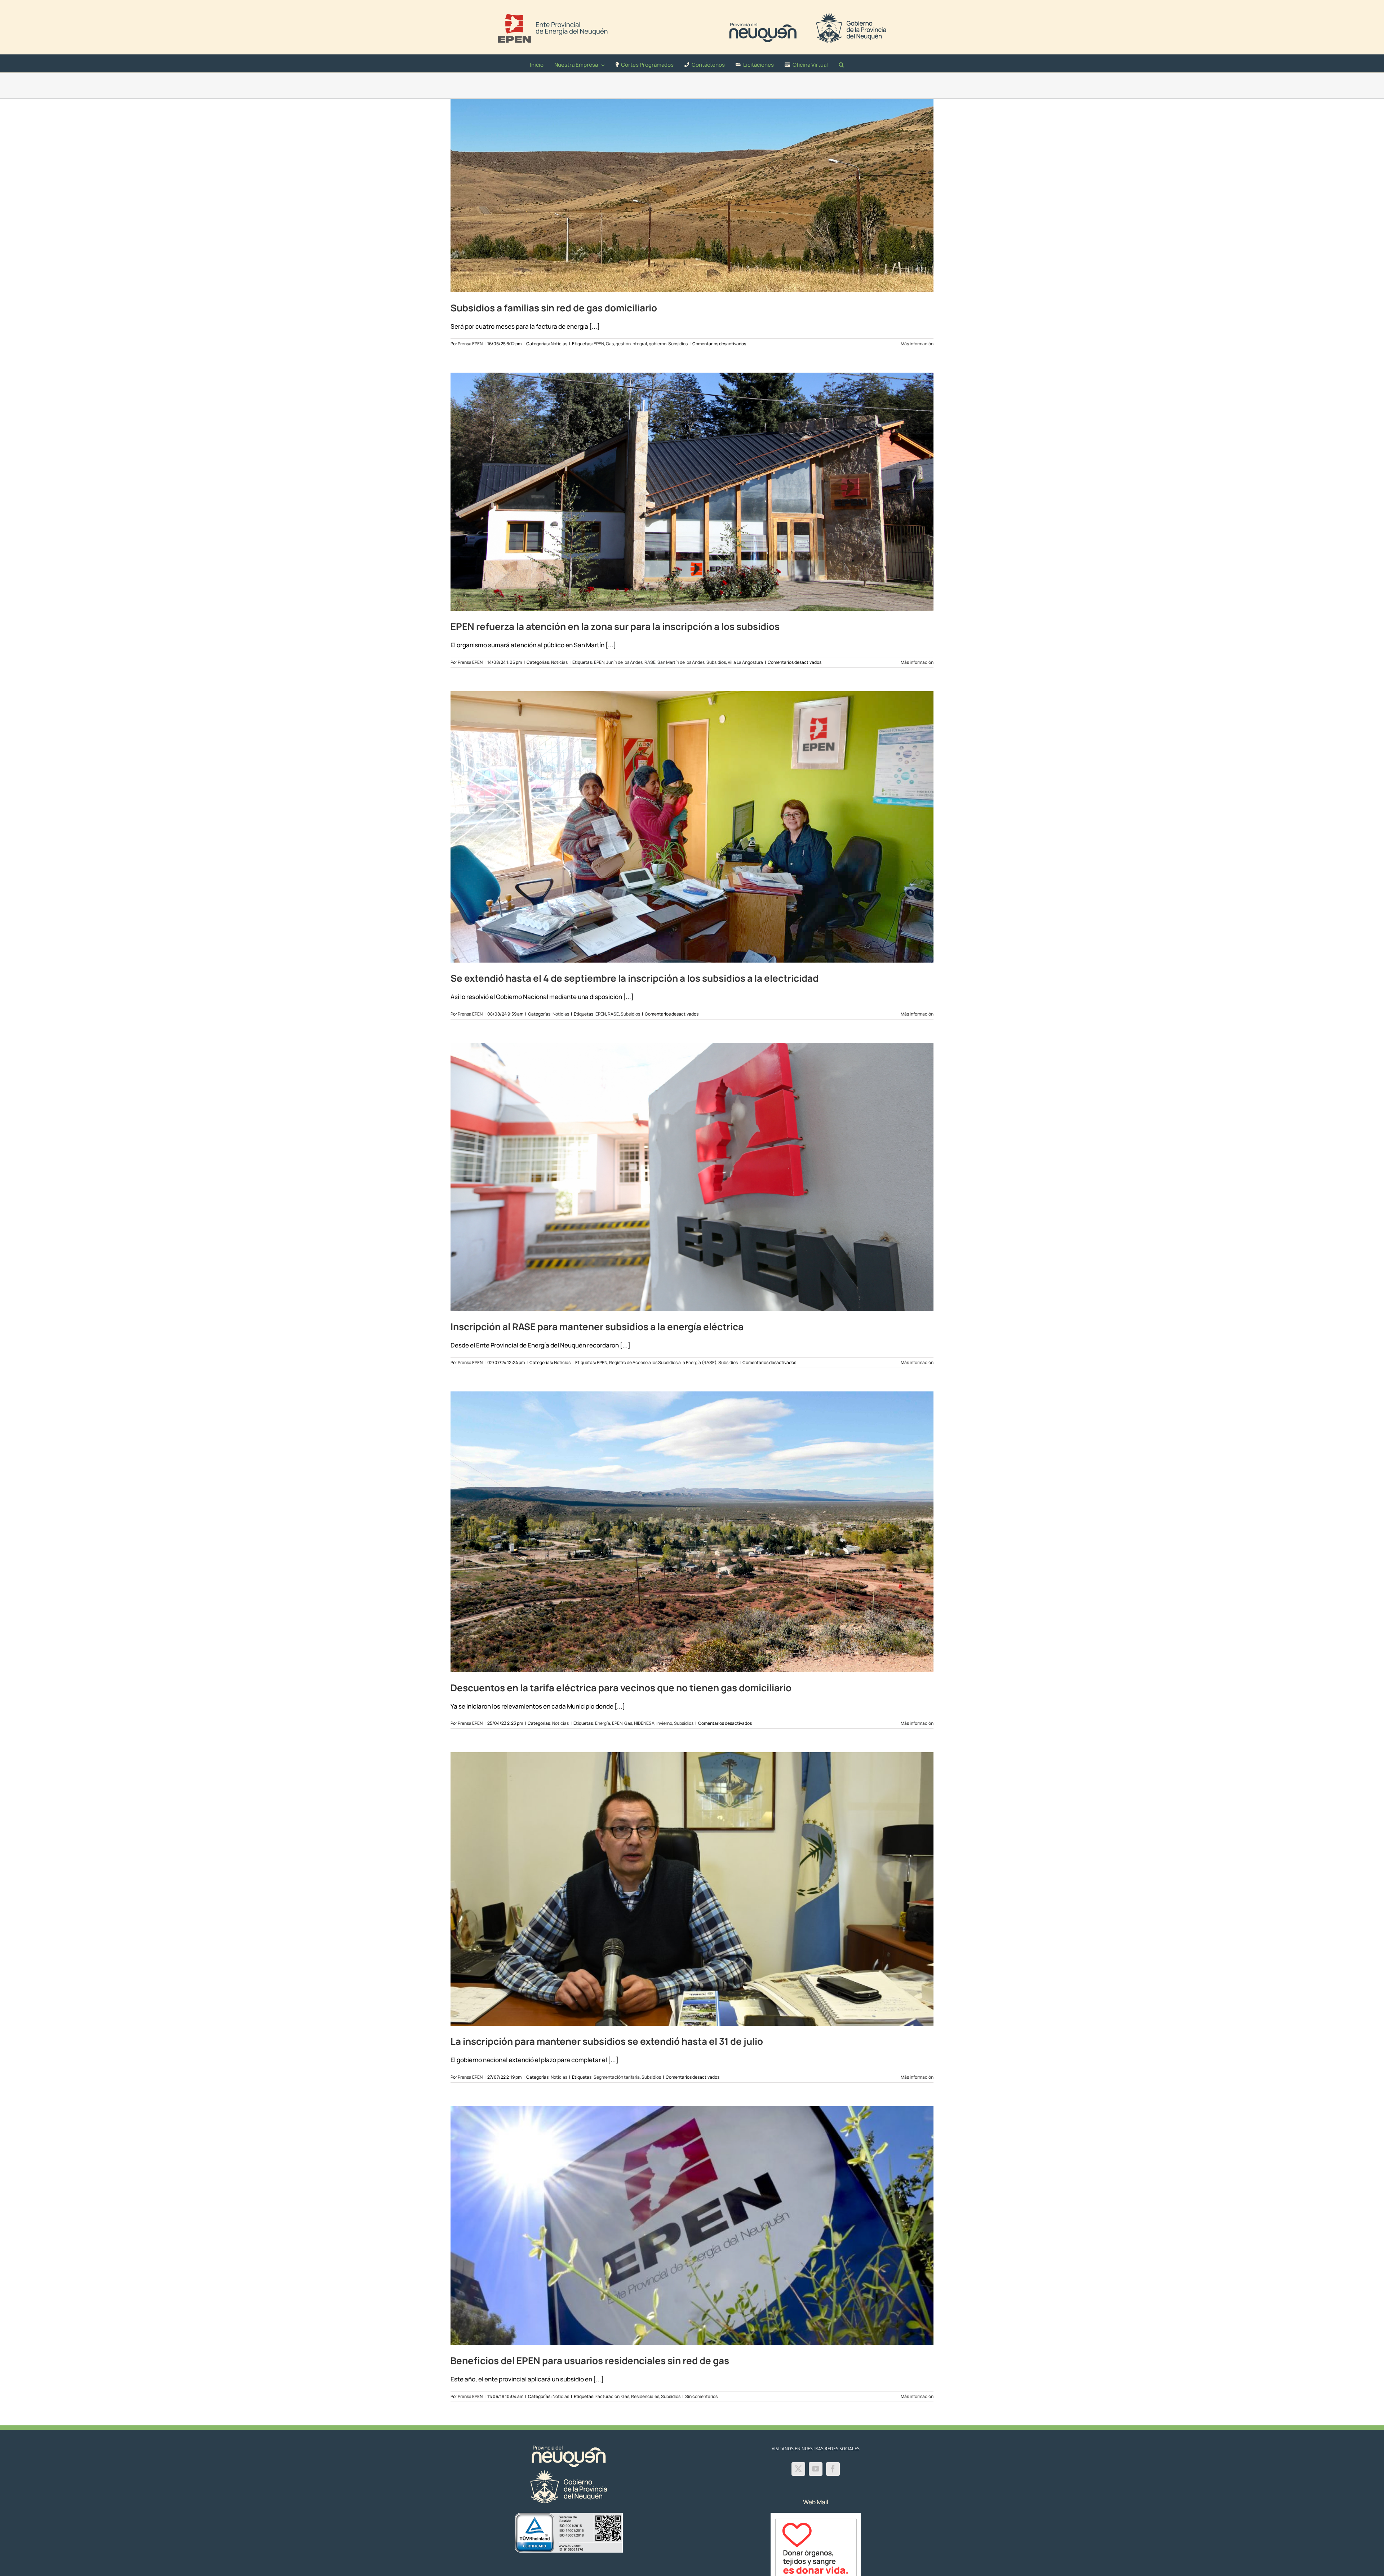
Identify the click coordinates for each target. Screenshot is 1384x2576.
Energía (603, 1723)
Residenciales (645, 2396)
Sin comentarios (701, 2396)
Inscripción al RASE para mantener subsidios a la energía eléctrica (597, 1327)
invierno (664, 1723)
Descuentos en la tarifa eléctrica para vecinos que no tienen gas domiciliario (621, 1688)
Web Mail (816, 2502)
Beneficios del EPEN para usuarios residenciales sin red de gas (590, 2360)
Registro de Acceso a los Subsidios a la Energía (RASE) (663, 1362)
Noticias (559, 344)
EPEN (599, 344)
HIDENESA (644, 1723)
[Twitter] (798, 2469)
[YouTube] (816, 2469)
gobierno (658, 344)
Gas (610, 344)
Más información (917, 344)
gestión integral (631, 344)
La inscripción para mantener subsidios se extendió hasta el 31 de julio (607, 2041)
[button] (841, 63)
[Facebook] (833, 2469)
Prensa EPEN (470, 344)
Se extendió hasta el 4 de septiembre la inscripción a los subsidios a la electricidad (635, 978)
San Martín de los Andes (681, 662)
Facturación (607, 2396)
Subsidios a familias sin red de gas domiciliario (554, 308)
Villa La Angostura (745, 662)
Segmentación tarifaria (617, 2077)
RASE (650, 662)
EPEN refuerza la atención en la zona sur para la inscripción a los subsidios (615, 626)
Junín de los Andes (624, 662)
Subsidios (678, 344)
